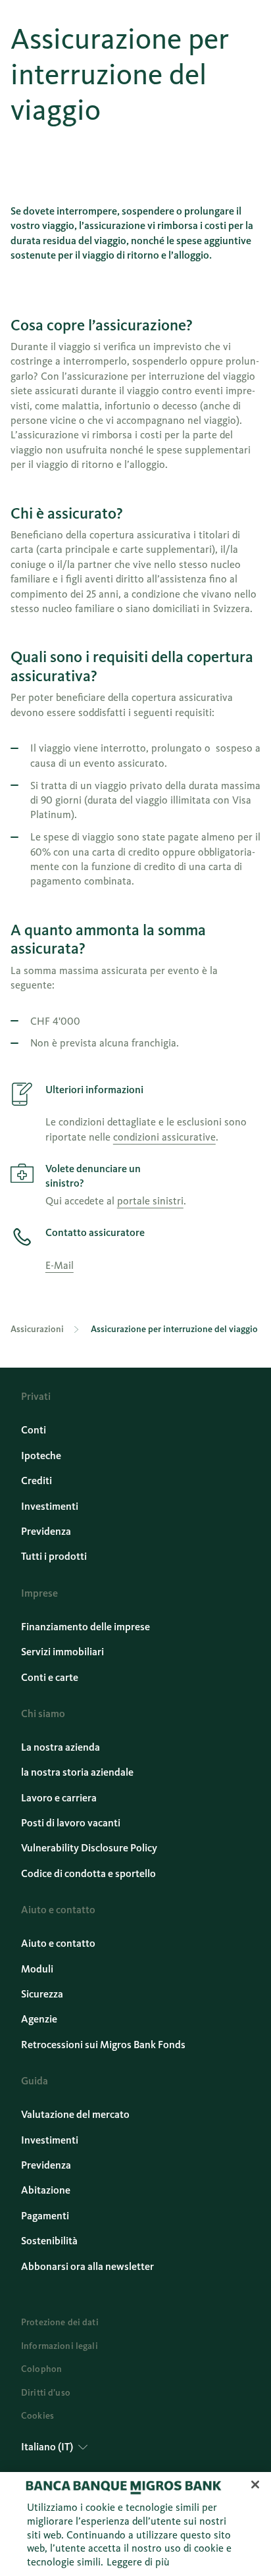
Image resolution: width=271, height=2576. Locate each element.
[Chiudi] (255, 2485)
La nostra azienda (61, 1747)
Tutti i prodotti (54, 1556)
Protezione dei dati (60, 2322)
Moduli (37, 1969)
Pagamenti (45, 2216)
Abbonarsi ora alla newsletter (87, 2266)
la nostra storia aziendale (77, 1772)
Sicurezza (42, 1994)
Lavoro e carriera (59, 1798)
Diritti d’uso (46, 2393)
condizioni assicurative (164, 1137)
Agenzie (39, 2019)
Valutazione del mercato (75, 2114)
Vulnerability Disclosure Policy (89, 1848)
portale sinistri (150, 1201)
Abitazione (46, 2190)
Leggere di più (138, 2562)
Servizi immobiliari (62, 1652)
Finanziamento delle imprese (86, 1627)
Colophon (41, 2369)
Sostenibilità (49, 2241)
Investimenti (50, 1506)
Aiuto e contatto (58, 1943)
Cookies (37, 2416)
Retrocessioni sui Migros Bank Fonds (103, 2045)
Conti (34, 1430)
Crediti (37, 1481)
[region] (135, 2524)
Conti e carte (50, 1677)
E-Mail (60, 1265)
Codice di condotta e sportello (88, 1873)
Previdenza (46, 1531)
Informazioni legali (60, 2346)
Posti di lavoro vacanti (71, 1823)
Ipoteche (41, 1455)
